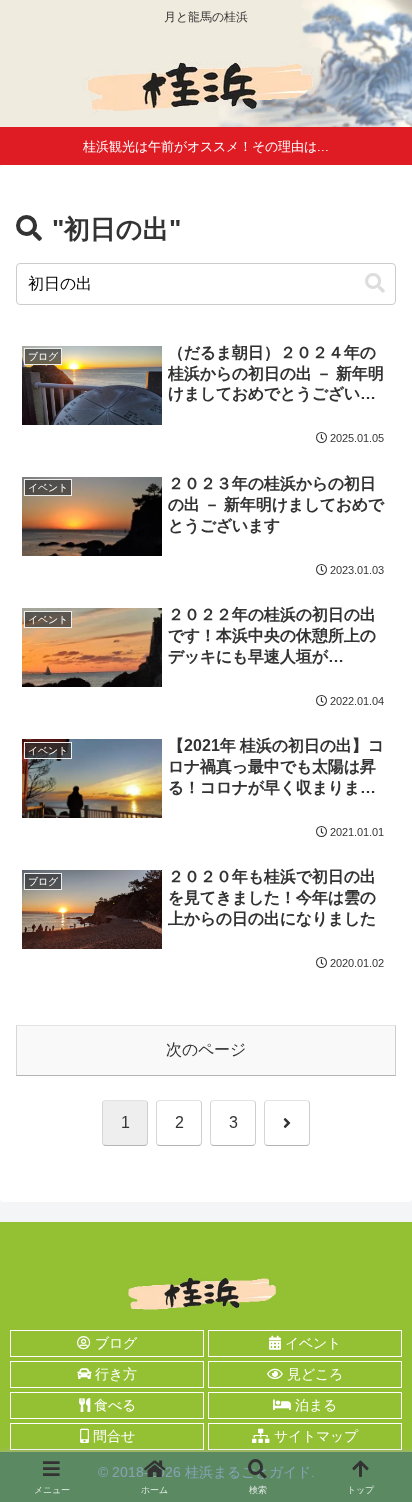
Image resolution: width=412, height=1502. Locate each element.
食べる (113, 1405)
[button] (375, 283)
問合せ (112, 1436)
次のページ (206, 1049)
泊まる (314, 1405)
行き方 (114, 1374)
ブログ (114, 1343)
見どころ (313, 1374)
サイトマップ (314, 1436)
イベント (311, 1343)
